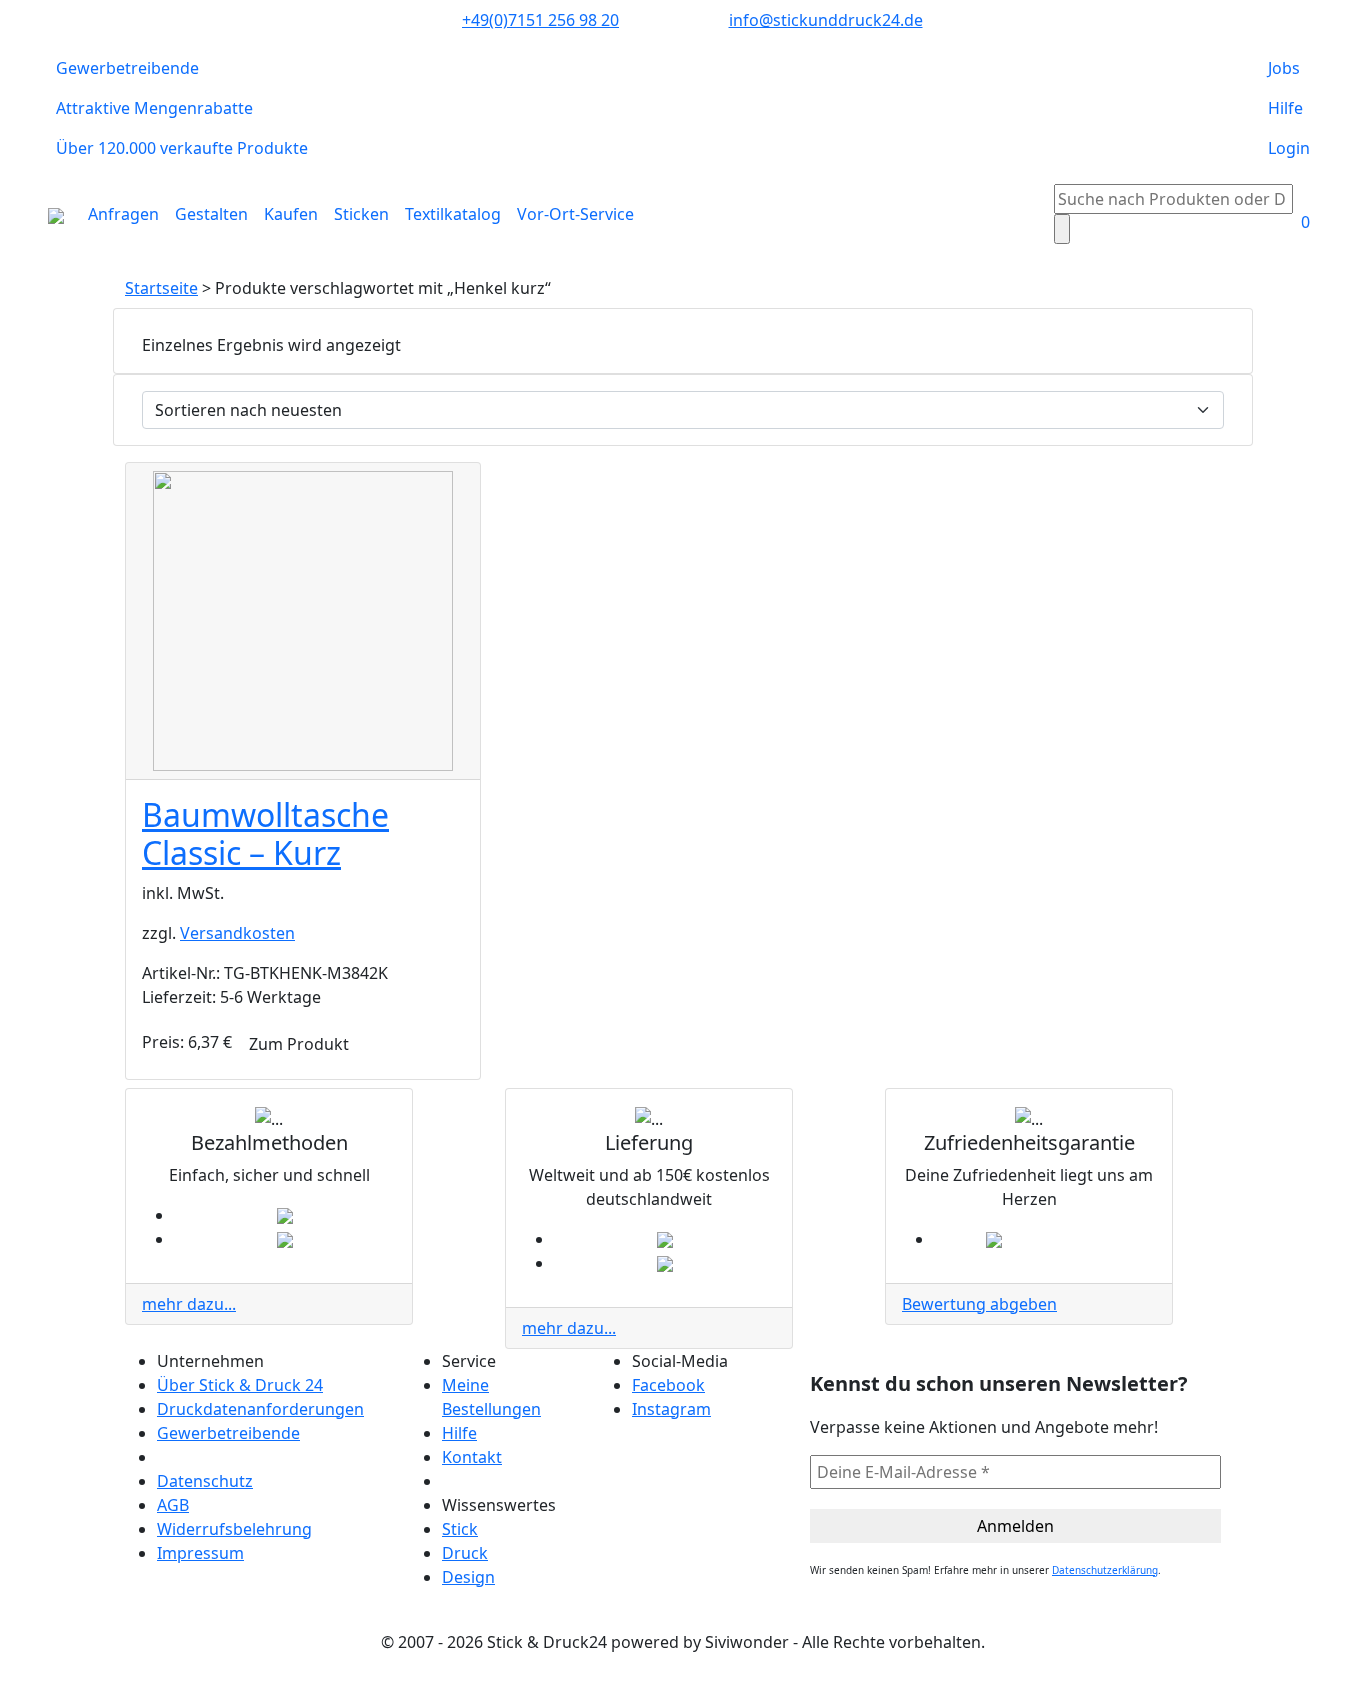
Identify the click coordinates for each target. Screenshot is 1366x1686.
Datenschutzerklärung (1105, 1570)
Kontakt (472, 1457)
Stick (460, 1529)
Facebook (668, 1385)
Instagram (671, 1409)
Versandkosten (237, 933)
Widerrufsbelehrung (234, 1529)
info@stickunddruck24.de (826, 20)
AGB (173, 1505)
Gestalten (211, 214)
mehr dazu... (189, 1304)
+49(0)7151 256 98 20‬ (540, 20)
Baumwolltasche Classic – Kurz (265, 833)
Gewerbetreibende (127, 68)
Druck (465, 1553)
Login (1289, 148)
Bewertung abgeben (979, 1304)
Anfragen (123, 214)
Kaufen (291, 214)
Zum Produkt (299, 1044)
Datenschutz (205, 1481)
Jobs (1284, 68)
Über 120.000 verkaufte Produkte (182, 148)
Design (468, 1577)
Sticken (361, 214)
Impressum (200, 1553)
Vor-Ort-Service (575, 214)
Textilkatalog (453, 214)
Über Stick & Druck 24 (240, 1385)
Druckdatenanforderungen (260, 1409)
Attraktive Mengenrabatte (154, 108)
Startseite (161, 288)
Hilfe (1285, 108)
